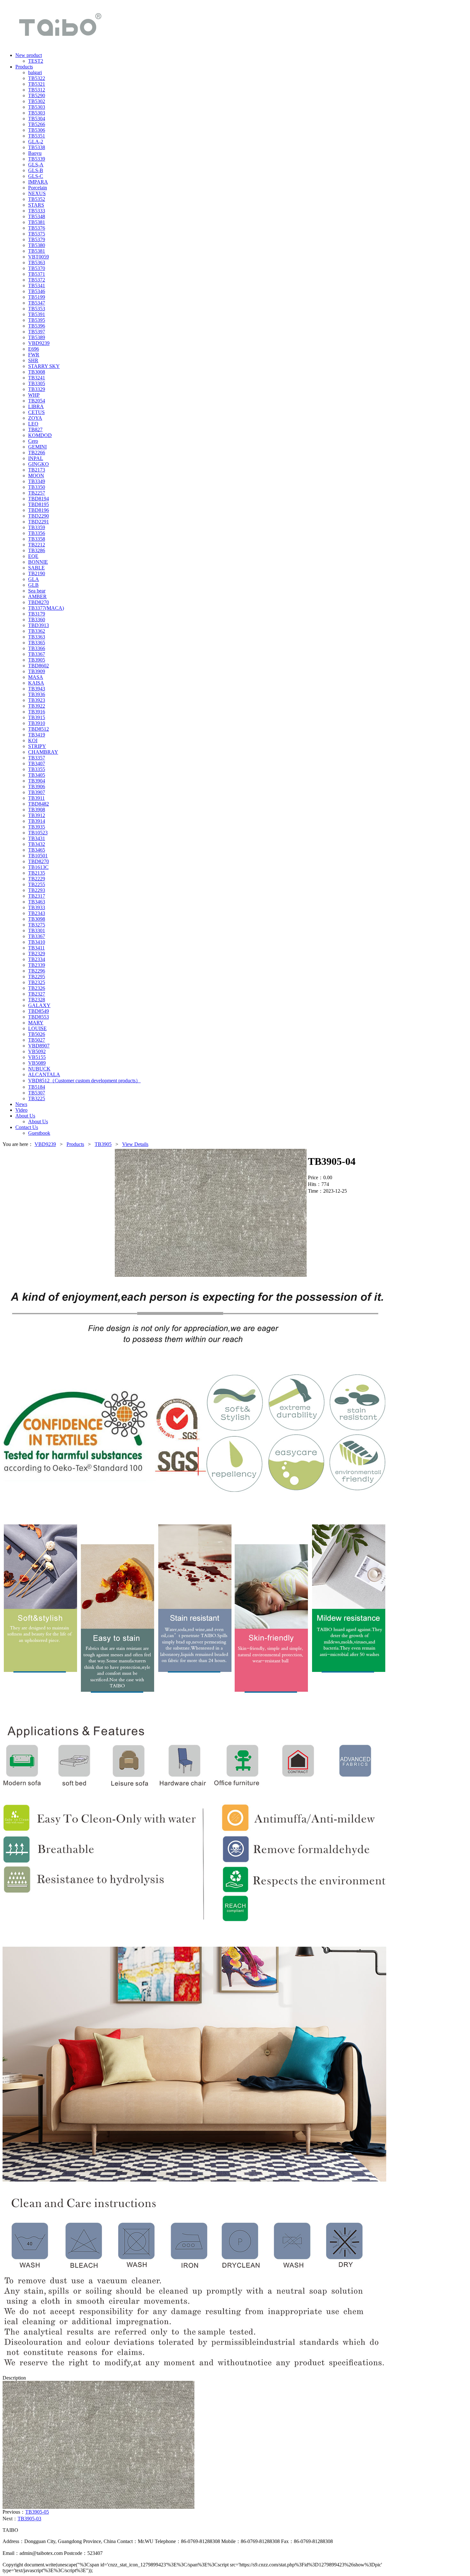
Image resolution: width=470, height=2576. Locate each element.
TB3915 (37, 717)
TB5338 (37, 147)
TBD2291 (39, 522)
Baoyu (35, 153)
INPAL (36, 458)
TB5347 (37, 303)
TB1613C (38, 867)
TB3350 (37, 487)
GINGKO (39, 464)
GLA (34, 579)
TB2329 (37, 954)
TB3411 (36, 948)
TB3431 (37, 838)
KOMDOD (40, 435)
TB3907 (37, 792)
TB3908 (37, 810)
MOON (36, 476)
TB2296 (37, 971)
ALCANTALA (44, 1074)
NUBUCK (39, 1069)
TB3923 (37, 700)
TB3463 (37, 902)
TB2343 (37, 913)
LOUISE (37, 1028)
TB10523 (38, 833)
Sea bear (37, 591)
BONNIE (38, 562)
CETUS (36, 412)
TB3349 (37, 481)
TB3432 (37, 844)
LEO (33, 424)
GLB (33, 585)
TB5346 (37, 291)
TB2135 (37, 873)
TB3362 (37, 631)
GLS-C (36, 176)
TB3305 (37, 383)
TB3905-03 (29, 2519)
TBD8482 (39, 804)
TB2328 (37, 1000)
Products (75, 1144)
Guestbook (39, 1133)
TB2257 (37, 493)
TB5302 (37, 101)
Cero (33, 441)
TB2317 (37, 896)
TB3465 (37, 850)
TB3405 (37, 775)
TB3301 (37, 930)
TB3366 (37, 648)
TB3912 (37, 815)
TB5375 (37, 234)
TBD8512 (39, 729)
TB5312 (37, 90)
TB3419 (37, 735)
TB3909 (37, 671)
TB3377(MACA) (46, 608)
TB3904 (37, 781)
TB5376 (37, 228)
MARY (36, 1023)
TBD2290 (39, 516)
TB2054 (37, 401)
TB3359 (37, 527)
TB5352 (37, 199)
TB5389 (37, 337)
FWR (34, 355)
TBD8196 (39, 510)
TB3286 (37, 550)
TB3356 (37, 533)
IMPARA (38, 182)
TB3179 (37, 614)
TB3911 (36, 798)
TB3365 (37, 643)
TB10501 (38, 856)
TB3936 (37, 694)
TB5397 (37, 332)
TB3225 (37, 1098)
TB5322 (37, 78)
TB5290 (37, 95)
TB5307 (37, 1093)
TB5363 (37, 262)
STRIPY (37, 746)
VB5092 (37, 1051)
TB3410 (37, 942)
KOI (33, 740)
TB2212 (37, 545)
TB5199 (37, 297)
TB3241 (37, 378)
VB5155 (37, 1057)
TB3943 (37, 689)
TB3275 (37, 925)
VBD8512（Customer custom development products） (84, 1081)
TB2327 (37, 994)
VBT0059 (39, 257)
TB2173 (37, 470)
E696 (34, 349)
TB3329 (37, 389)
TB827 (35, 429)
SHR (33, 360)
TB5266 (37, 124)
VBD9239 (39, 343)
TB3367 (37, 654)
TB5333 (37, 211)
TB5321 (37, 84)
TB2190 (37, 573)
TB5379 (37, 239)
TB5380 (37, 245)
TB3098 (37, 919)
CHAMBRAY (43, 752)
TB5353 (37, 309)
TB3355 (37, 769)
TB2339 (37, 965)
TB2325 (37, 982)
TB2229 (37, 879)
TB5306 (37, 130)
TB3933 (37, 907)
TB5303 (37, 107)
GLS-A (36, 165)
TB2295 (37, 977)
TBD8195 (39, 504)
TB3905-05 (37, 2512)
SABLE (36, 568)
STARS (36, 205)
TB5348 (37, 216)
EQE (33, 556)
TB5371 (37, 274)
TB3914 (37, 821)
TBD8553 (39, 1017)
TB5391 (37, 314)
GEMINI (37, 447)
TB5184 (37, 1087)
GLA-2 (36, 142)
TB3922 (37, 706)
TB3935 (37, 827)
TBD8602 (39, 666)
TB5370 (37, 268)
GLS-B (36, 170)
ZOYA (35, 418)
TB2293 (37, 890)
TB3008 (37, 372)
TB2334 (37, 959)
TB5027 (37, 1040)
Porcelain (38, 188)
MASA (36, 677)
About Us (38, 1121)
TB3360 (37, 620)
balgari (35, 72)
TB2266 (37, 453)
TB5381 (37, 222)
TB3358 (37, 539)
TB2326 (37, 988)
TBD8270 (39, 602)
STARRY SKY (44, 366)
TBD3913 (39, 625)
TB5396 (37, 326)
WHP (34, 395)
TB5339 (37, 159)
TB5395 (37, 320)
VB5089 (37, 1063)
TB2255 (37, 884)
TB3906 (37, 787)
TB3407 (37, 763)
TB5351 (37, 136)
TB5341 (37, 286)
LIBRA (36, 406)
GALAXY (39, 1005)
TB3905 (37, 660)
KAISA (36, 683)
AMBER (37, 596)
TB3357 (37, 758)
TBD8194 (39, 499)
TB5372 (37, 280)
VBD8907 (39, 1046)
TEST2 (36, 61)
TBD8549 (39, 1011)
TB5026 (37, 1034)
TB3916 (37, 712)
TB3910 (37, 723)
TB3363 (37, 637)
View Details (135, 1144)
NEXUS (37, 193)
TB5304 (37, 119)
